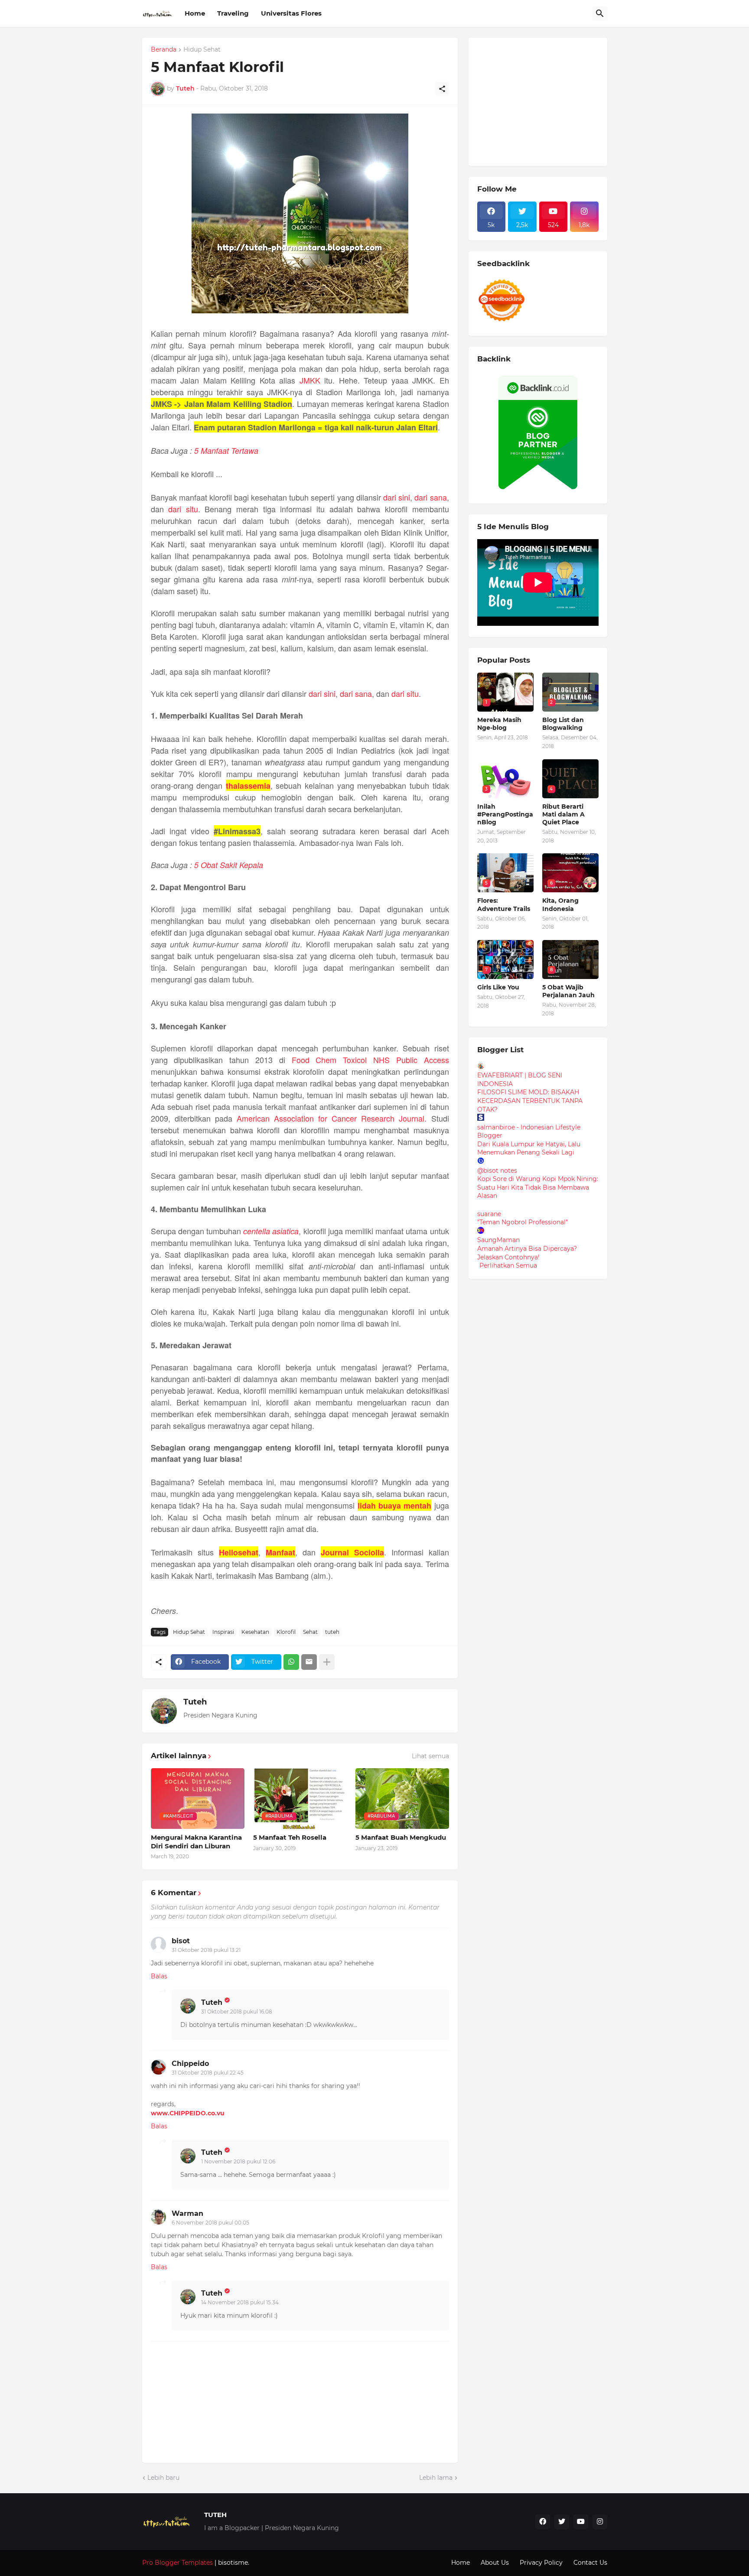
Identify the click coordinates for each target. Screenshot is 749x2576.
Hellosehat (239, 1552)
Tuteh (195, 1702)
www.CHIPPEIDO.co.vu (188, 2113)
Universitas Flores (291, 13)
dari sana (430, 497)
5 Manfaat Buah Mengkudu (401, 1837)
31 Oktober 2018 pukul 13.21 (206, 1950)
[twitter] (562, 2522)
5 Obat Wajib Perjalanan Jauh (568, 991)
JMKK (310, 380)
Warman (187, 2213)
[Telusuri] (600, 13)
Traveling (233, 13)
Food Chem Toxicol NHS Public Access (370, 1060)
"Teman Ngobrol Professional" (523, 1222)
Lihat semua (430, 1756)
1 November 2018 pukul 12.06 (238, 2161)
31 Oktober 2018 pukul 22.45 (208, 2073)
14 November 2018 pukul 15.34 (240, 2302)
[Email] (309, 1662)
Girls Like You (498, 987)
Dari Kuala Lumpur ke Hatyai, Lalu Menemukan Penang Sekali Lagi (529, 1148)
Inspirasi (223, 1632)
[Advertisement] (542, 101)
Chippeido (190, 2064)
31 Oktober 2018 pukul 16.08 (237, 2012)
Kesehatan (255, 1632)
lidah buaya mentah (395, 1506)
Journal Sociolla (352, 1552)
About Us (495, 2563)
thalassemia (248, 786)
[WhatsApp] (291, 1662)
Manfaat (280, 1552)
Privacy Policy (541, 2563)
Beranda (164, 50)
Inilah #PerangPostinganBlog (505, 814)
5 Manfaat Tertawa (226, 450)
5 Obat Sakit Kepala (229, 865)
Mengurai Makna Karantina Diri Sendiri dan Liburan (196, 1842)
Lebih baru (163, 2478)
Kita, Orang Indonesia (560, 904)
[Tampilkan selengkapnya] (327, 1662)
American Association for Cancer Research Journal (331, 1118)
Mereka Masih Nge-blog (499, 724)
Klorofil (286, 1632)
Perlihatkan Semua (508, 1265)
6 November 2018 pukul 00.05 (210, 2223)
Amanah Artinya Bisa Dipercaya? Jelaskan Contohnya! (527, 1253)
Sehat (310, 1632)
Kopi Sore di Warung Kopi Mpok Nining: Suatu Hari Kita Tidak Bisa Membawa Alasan (538, 1187)
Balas (159, 1976)
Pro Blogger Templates (177, 2563)
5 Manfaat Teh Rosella (290, 1837)
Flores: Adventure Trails (504, 904)
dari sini (397, 497)
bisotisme (232, 2563)
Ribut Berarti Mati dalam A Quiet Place (563, 814)
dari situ (183, 509)
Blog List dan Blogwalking (563, 724)
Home (195, 13)
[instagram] (600, 2522)
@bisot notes (497, 1171)
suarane (489, 1214)
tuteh (332, 1632)
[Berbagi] (442, 89)
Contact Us (590, 2563)
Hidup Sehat (202, 50)
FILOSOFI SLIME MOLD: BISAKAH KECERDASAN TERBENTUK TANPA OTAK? (530, 1101)
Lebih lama (436, 2478)
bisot (181, 1941)
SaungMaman (498, 1240)
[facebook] (543, 2522)
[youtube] (581, 2522)
